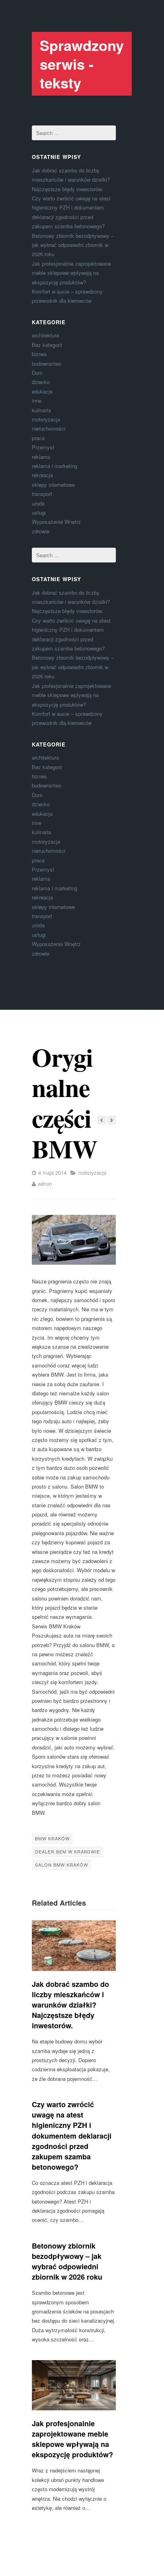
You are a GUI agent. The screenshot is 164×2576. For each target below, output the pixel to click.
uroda (38, 503)
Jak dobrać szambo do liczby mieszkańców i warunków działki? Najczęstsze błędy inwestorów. (71, 180)
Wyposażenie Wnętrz (56, 522)
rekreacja (42, 475)
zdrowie (41, 531)
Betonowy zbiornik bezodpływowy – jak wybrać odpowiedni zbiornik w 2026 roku (73, 245)
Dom (37, 373)
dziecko (41, 382)
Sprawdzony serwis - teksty (82, 64)
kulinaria (41, 410)
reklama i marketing (55, 466)
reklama (41, 457)
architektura (45, 335)
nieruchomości (49, 428)
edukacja (42, 391)
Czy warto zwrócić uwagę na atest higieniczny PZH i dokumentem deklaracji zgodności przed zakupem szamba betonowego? (72, 2136)
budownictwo (47, 363)
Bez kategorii (47, 345)
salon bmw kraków (61, 1865)
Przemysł (43, 447)
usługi (39, 512)
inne (37, 401)
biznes (39, 354)
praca (38, 438)
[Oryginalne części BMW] (74, 1240)
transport (42, 494)
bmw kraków (52, 1838)
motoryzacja (46, 419)
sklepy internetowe (53, 485)
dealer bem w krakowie (67, 1851)
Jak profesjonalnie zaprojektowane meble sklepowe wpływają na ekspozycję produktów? (71, 273)
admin (45, 1184)
